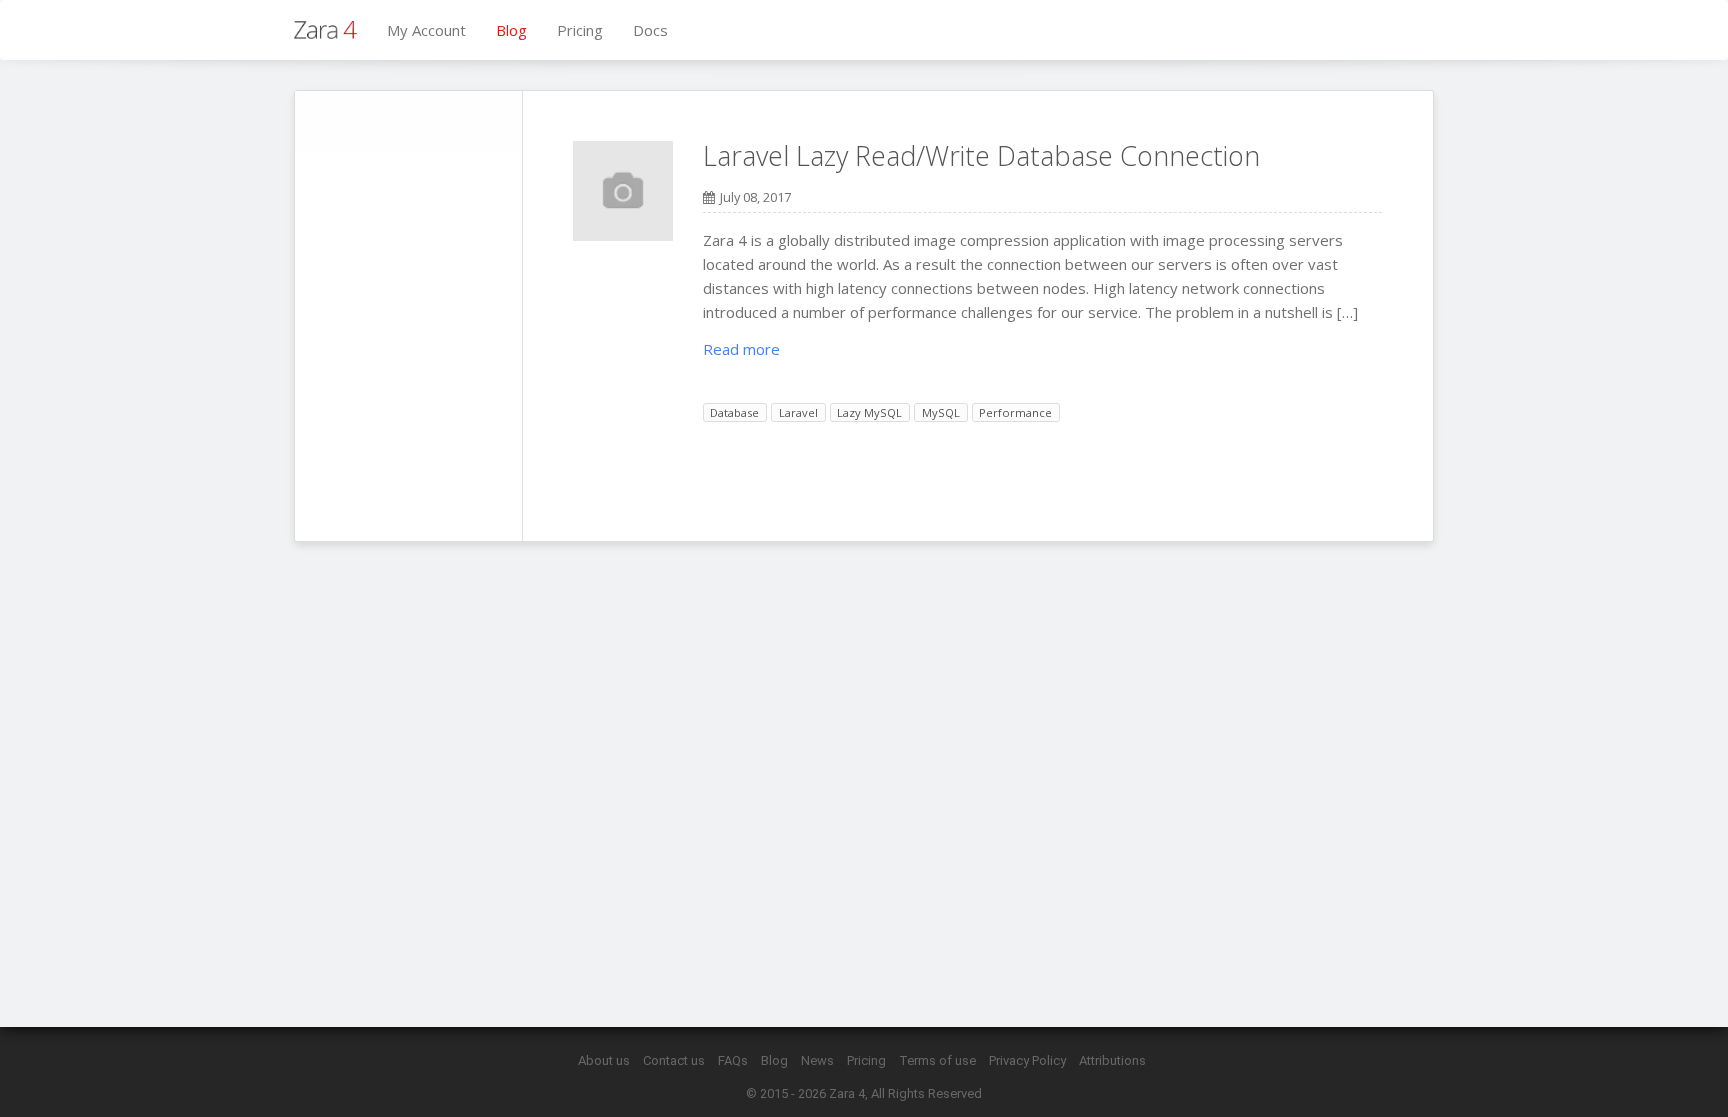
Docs (650, 30)
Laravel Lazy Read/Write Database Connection (981, 155)
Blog (511, 30)
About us (604, 1060)
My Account (426, 30)
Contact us (674, 1060)
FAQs (733, 1060)
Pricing (580, 30)
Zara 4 (847, 1093)
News (817, 1060)
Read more (741, 349)
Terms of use (937, 1060)
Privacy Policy (1027, 1060)
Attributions (1112, 1060)
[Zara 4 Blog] (325, 30)
